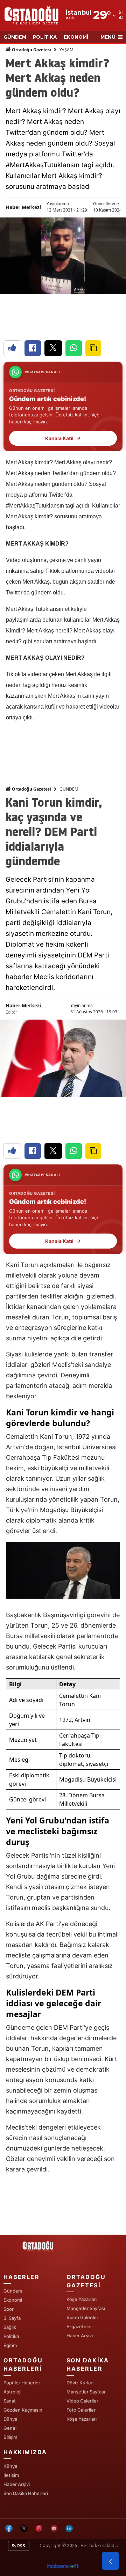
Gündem (13, 2291)
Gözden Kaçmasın (23, 2410)
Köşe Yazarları (82, 2299)
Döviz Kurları (80, 2383)
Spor (9, 2309)
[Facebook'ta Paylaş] (33, 348)
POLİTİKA (45, 37)
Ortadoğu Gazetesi (31, 50)
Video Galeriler (82, 2317)
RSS (21, 2546)
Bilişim (10, 2437)
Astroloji (12, 2392)
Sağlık (10, 2327)
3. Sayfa (12, 2318)
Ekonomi (13, 2300)
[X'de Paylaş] (53, 348)
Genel (10, 2428)
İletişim (11, 2475)
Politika (11, 2336)
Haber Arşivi (80, 2336)
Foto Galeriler (81, 2410)
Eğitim (10, 2345)
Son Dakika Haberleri (26, 2493)
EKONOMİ (76, 37)
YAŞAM (66, 50)
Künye (10, 2466)
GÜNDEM (15, 37)
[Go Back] (110, 2561)
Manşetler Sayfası (86, 2308)
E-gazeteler (79, 2326)
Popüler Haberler (22, 2383)
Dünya (10, 2419)
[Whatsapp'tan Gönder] (74, 348)
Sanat (10, 2401)
